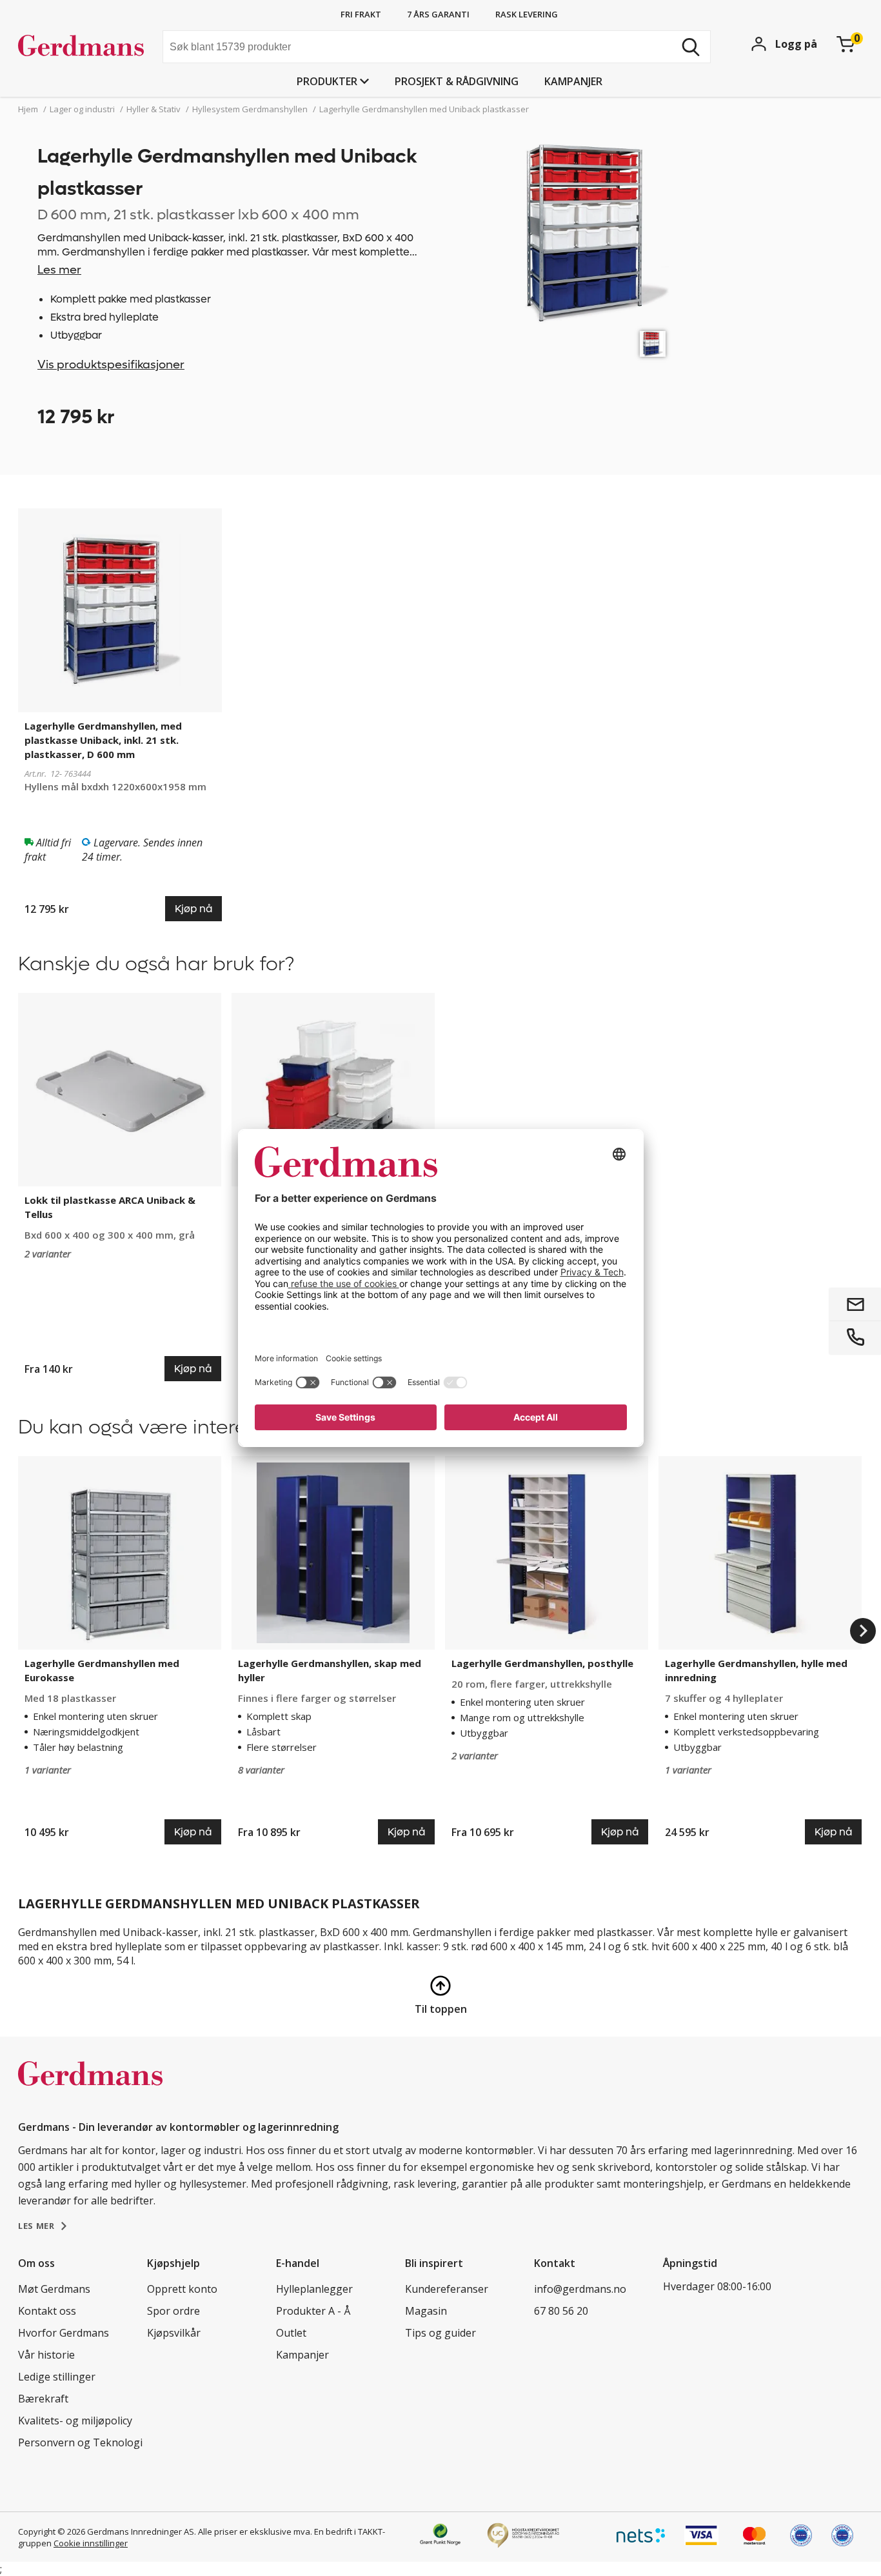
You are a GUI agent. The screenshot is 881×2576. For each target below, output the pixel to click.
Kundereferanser (447, 2289)
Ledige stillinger (57, 2377)
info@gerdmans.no (580, 2289)
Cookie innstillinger (91, 2543)
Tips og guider (440, 2333)
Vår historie (46, 2355)
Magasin (426, 2311)
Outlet (291, 2333)
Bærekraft (43, 2399)
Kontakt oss (47, 2311)
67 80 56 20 (561, 2311)
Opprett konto (182, 2289)
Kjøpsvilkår (174, 2333)
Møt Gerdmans (54, 2289)
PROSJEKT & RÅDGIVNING (457, 81)
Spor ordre (173, 2311)
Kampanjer (573, 81)
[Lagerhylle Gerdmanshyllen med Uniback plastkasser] (653, 344)
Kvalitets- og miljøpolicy (75, 2421)
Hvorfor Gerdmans (64, 2333)
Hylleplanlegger (314, 2289)
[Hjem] (85, 48)
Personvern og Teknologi (80, 2442)
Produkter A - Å (313, 2311)
